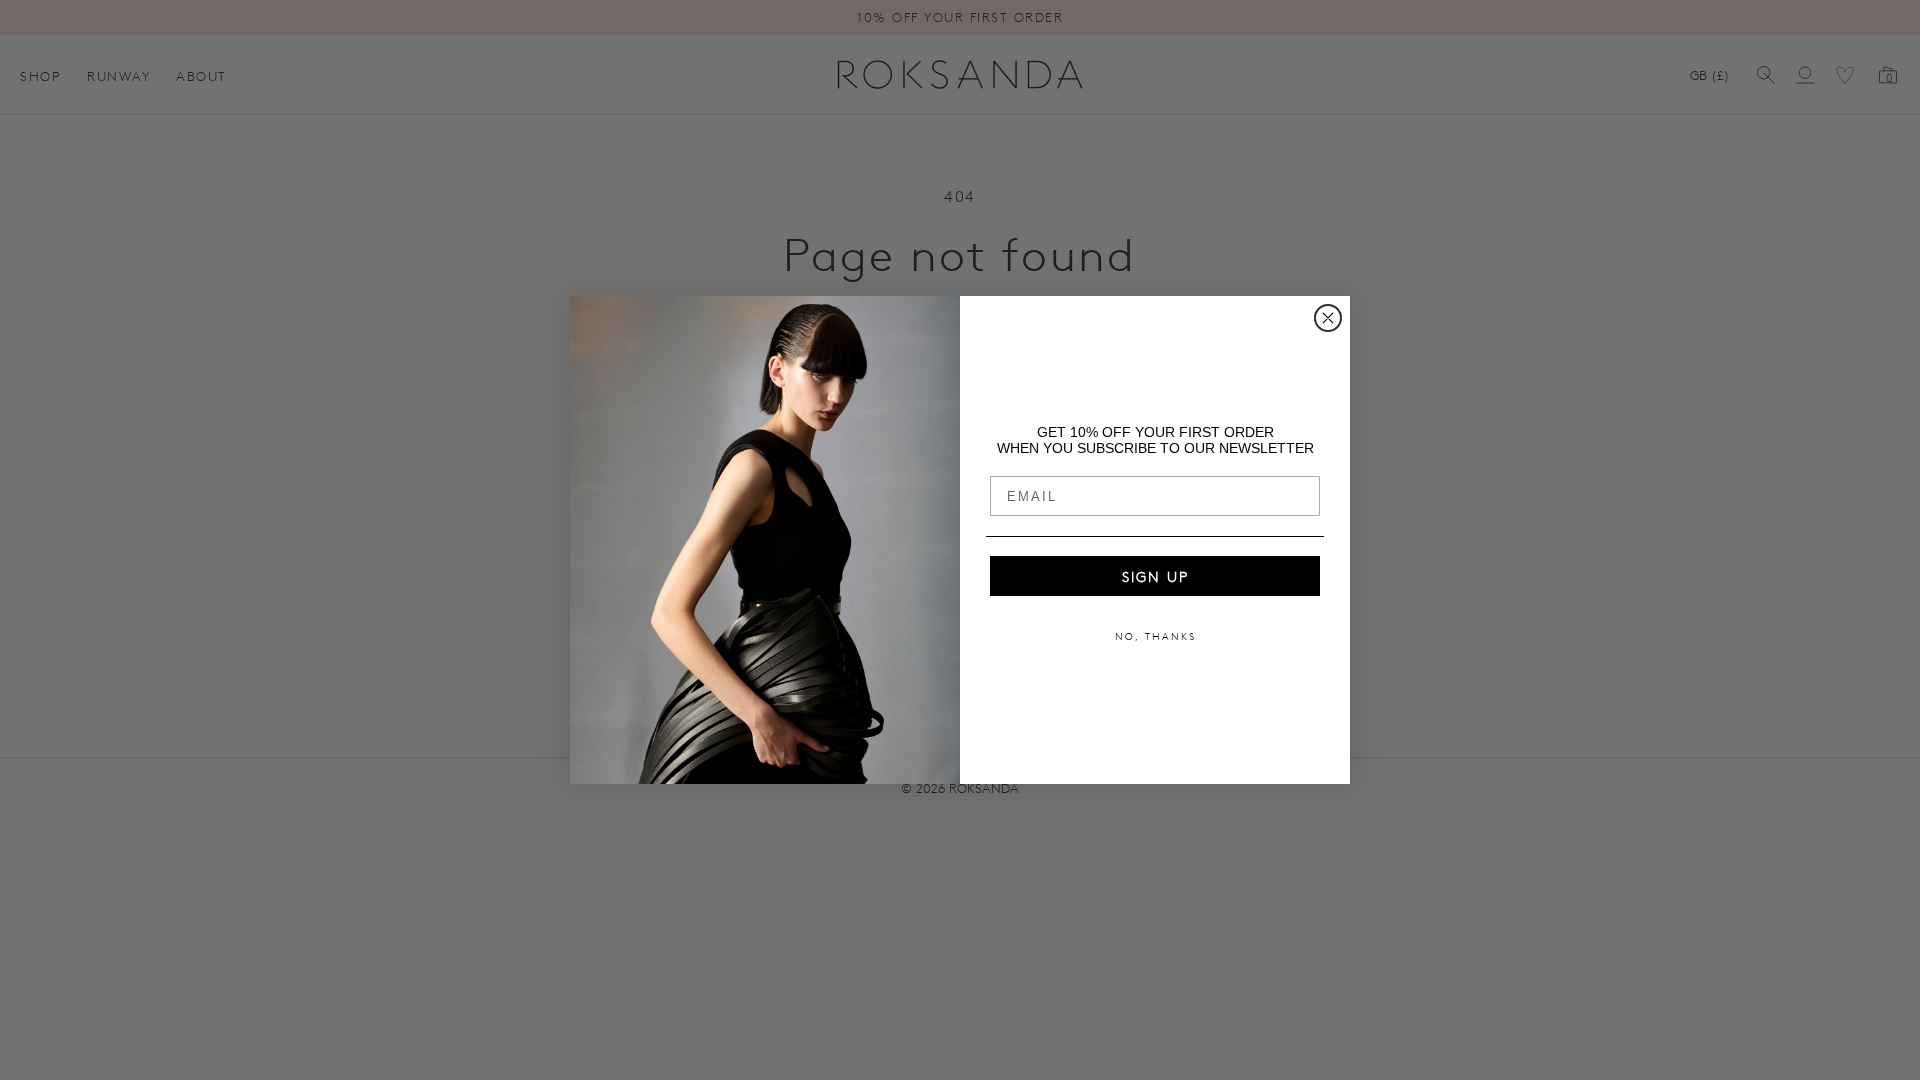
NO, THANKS (1155, 636)
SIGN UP (1155, 576)
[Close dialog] (1328, 318)
